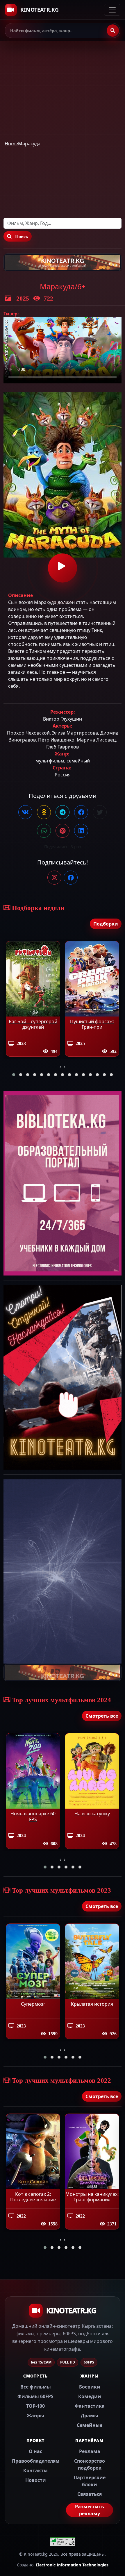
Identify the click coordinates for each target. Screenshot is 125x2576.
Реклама (90, 2451)
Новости (36, 2480)
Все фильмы (36, 2387)
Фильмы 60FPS (35, 2396)
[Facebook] (71, 878)
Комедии (90, 2396)
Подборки (106, 924)
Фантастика (90, 2406)
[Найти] (113, 31)
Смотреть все (102, 1716)
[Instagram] (54, 878)
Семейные (90, 2425)
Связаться (90, 2494)
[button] (14, 1075)
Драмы (90, 2416)
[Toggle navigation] (112, 10)
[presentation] (60, 1067)
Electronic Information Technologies (72, 2565)
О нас (35, 2451)
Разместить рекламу (90, 2510)
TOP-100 (35, 2406)
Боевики (90, 2387)
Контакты (35, 2470)
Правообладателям (36, 2461)
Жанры (35, 2416)
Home (11, 144)
